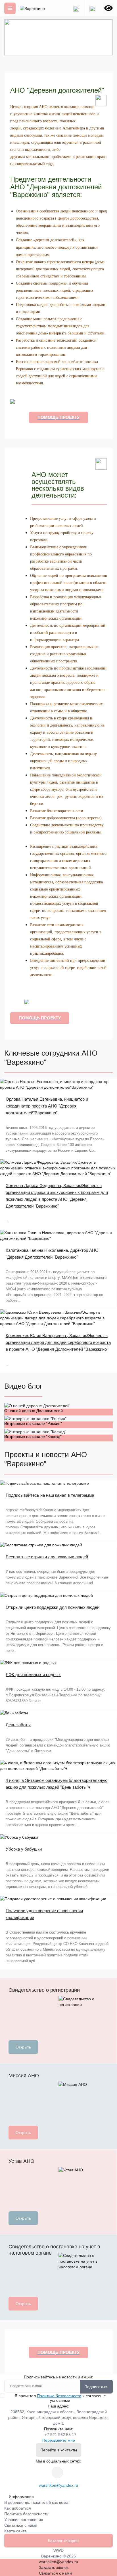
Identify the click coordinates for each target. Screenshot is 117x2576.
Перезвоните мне (59, 2440)
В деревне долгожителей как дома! (37, 2502)
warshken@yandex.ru (58, 2485)
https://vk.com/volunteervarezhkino (57, 2472)
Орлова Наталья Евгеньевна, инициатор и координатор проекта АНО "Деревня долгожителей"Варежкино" (47, 1106)
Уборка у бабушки (24, 1849)
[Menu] (10, 8)
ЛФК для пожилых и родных (33, 1675)
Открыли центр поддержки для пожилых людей (53, 1607)
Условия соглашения (24, 2520)
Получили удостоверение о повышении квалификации (44, 1914)
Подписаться (96, 2387)
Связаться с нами (21, 2525)
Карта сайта (15, 2531)
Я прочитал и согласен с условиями (60, 2398)
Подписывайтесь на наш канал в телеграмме (50, 1495)
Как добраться (18, 2508)
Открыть (23, 2047)
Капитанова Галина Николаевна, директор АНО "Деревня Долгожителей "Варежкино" (52, 1254)
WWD (58, 2550)
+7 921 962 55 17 (60, 2435)
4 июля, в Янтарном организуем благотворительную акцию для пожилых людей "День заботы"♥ (57, 1784)
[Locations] (76, 8)
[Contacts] (92, 8)
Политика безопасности (59, 2396)
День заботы (18, 1725)
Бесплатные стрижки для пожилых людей (47, 1557)
